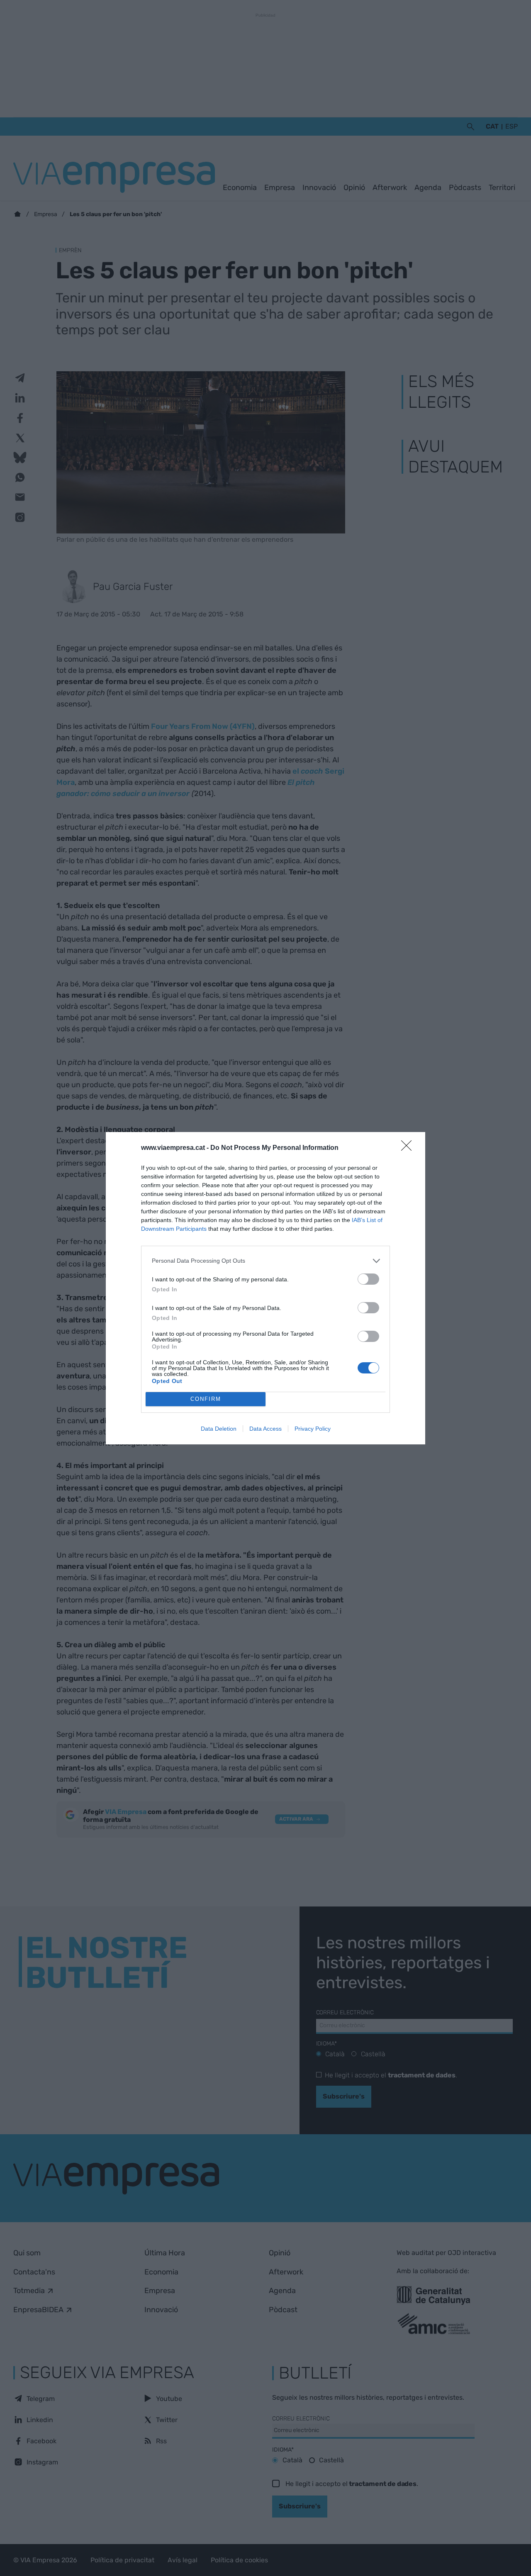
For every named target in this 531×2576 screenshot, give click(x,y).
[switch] (368, 1279)
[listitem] (265, 1261)
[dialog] (265, 1288)
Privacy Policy (313, 1429)
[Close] (409, 1148)
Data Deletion (219, 1429)
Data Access (265, 1429)
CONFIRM (206, 1399)
